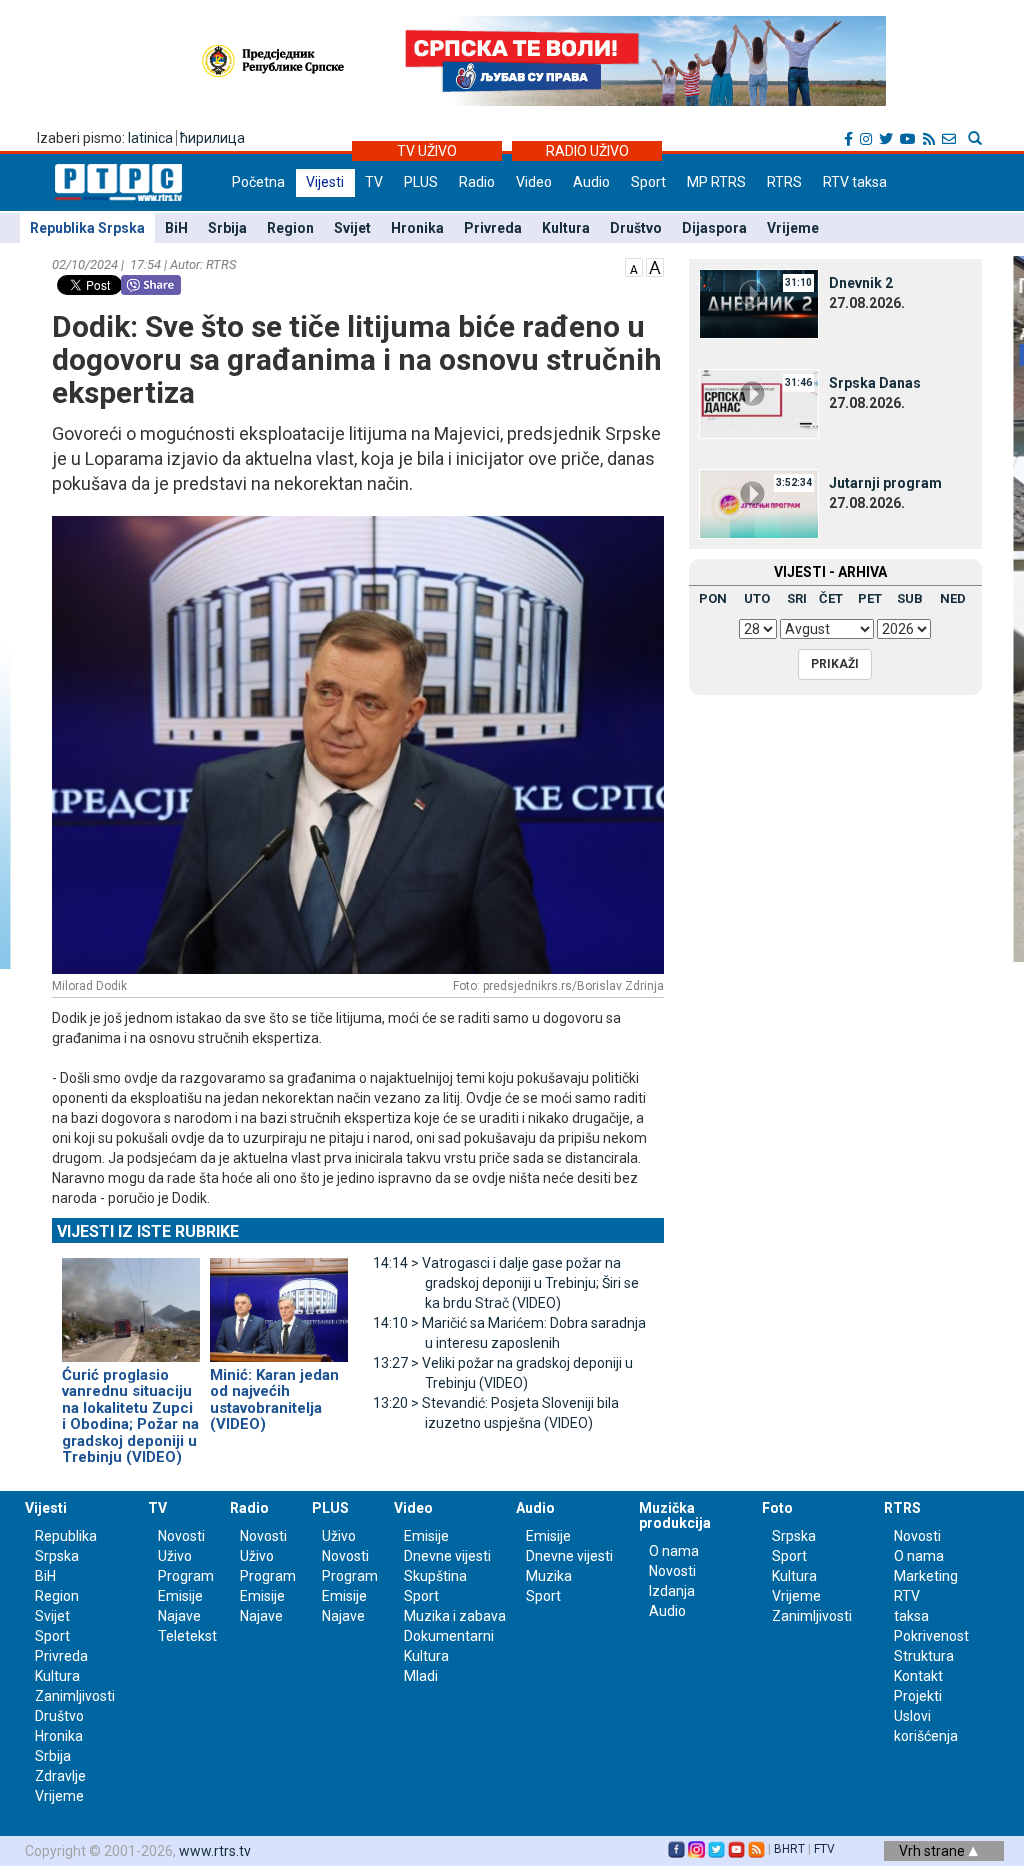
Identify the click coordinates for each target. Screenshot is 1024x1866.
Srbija (227, 228)
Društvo (636, 228)
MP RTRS (716, 182)
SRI (797, 598)
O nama (674, 1551)
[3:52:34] (759, 503)
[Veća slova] (655, 266)
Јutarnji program (885, 483)
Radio (477, 182)
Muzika (549, 1576)
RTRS (784, 182)
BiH (176, 228)
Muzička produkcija (675, 1515)
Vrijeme (793, 228)
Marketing (926, 1576)
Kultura (566, 228)
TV (374, 182)
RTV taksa (855, 182)
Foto (777, 1508)
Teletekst (187, 1636)
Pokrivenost (931, 1636)
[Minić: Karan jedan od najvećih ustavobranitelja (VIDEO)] (279, 1301)
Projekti (918, 1696)
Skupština (435, 1576)
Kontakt (918, 1676)
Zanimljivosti (75, 1696)
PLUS (421, 182)
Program (186, 1576)
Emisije (180, 1596)
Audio (591, 182)
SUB (910, 598)
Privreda (493, 228)
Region (290, 228)
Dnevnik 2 (861, 283)
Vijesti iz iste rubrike (148, 1231)
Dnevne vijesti (447, 1556)
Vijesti (325, 182)
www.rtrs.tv (215, 1851)
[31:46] (759, 403)
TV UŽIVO (427, 151)
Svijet (352, 228)
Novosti (181, 1536)
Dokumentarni (449, 1636)
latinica (150, 138)
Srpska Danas (875, 383)
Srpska (794, 1536)
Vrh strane (933, 1851)
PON (713, 598)
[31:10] (759, 303)
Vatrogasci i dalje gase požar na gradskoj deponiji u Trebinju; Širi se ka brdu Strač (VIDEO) (506, 1283)
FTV (824, 1849)
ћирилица (212, 138)
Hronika (417, 228)
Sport (648, 182)
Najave (179, 1616)
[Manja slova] (634, 266)
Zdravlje (60, 1776)
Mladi (421, 1676)
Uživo (175, 1556)
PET (870, 598)
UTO (757, 598)
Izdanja (672, 1591)
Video (534, 182)
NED (953, 598)
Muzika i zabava (455, 1616)
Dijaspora (714, 228)
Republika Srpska (87, 228)
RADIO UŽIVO (587, 151)
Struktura (924, 1656)
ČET (831, 598)
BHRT (789, 1849)
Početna (258, 182)
